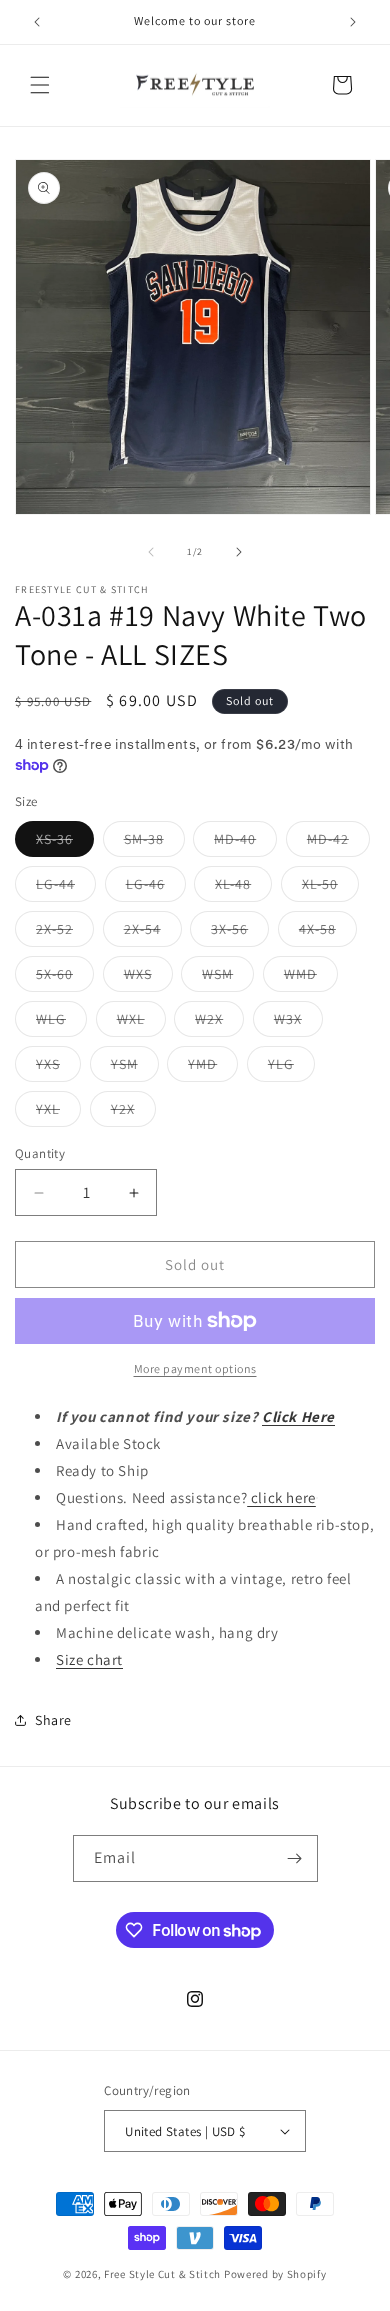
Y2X (133, 1113)
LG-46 (156, 888)
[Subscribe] (295, 1858)
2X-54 (153, 933)
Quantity (40, 1153)
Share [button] (53, 1720)
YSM (135, 1068)
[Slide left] (151, 552)
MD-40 (245, 843)
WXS (148, 978)
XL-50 (330, 888)
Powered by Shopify (275, 2274)
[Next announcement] (353, 22)
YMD (213, 1068)
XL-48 (243, 888)
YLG (291, 1068)
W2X (219, 1023)
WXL (141, 1023)
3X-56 (240, 933)
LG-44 (66, 888)
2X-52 (65, 933)
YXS (58, 1068)
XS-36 (65, 843)
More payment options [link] (195, 1368)
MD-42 (338, 843)
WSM (228, 978)
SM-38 (154, 843)
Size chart (89, 1659)
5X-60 (65, 978)
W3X (298, 1023)
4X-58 (328, 933)
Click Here (298, 1416)
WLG (61, 1023)
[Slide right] (239, 552)
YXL (58, 1113)
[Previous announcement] (37, 22)
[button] (40, 85)
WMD (311, 978)
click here (281, 1497)
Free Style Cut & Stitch (162, 2274)
